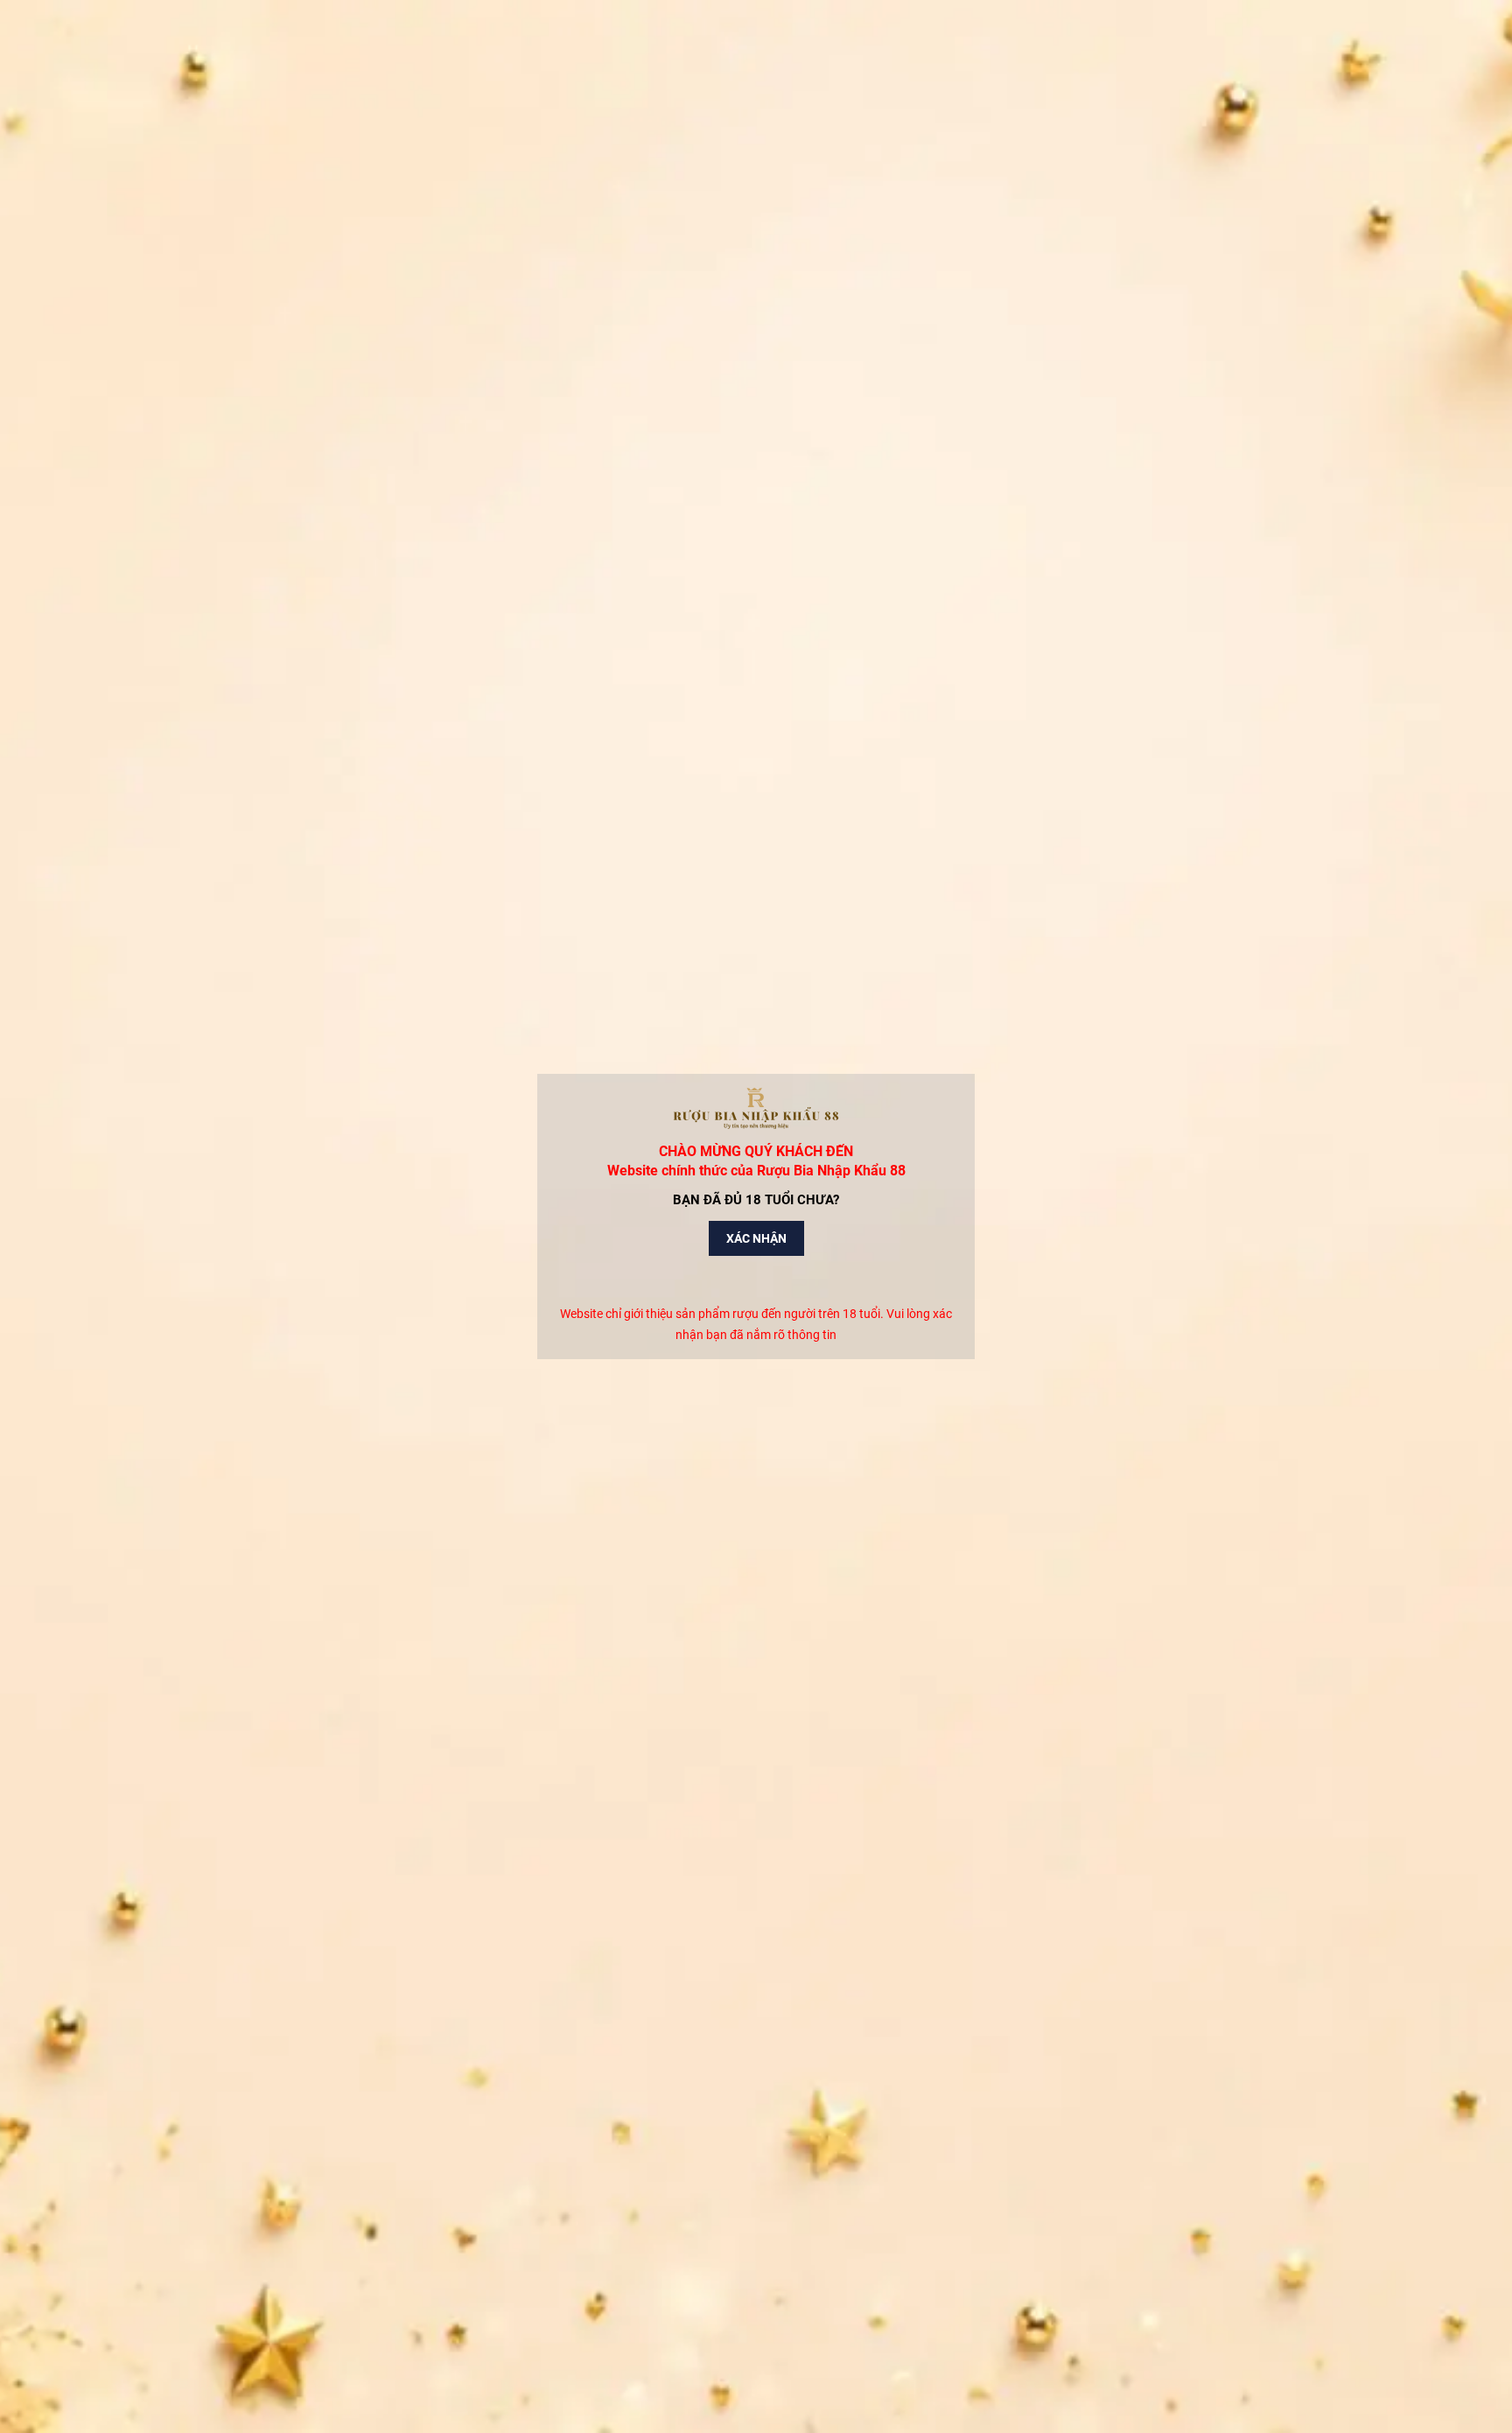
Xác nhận (756, 1238)
